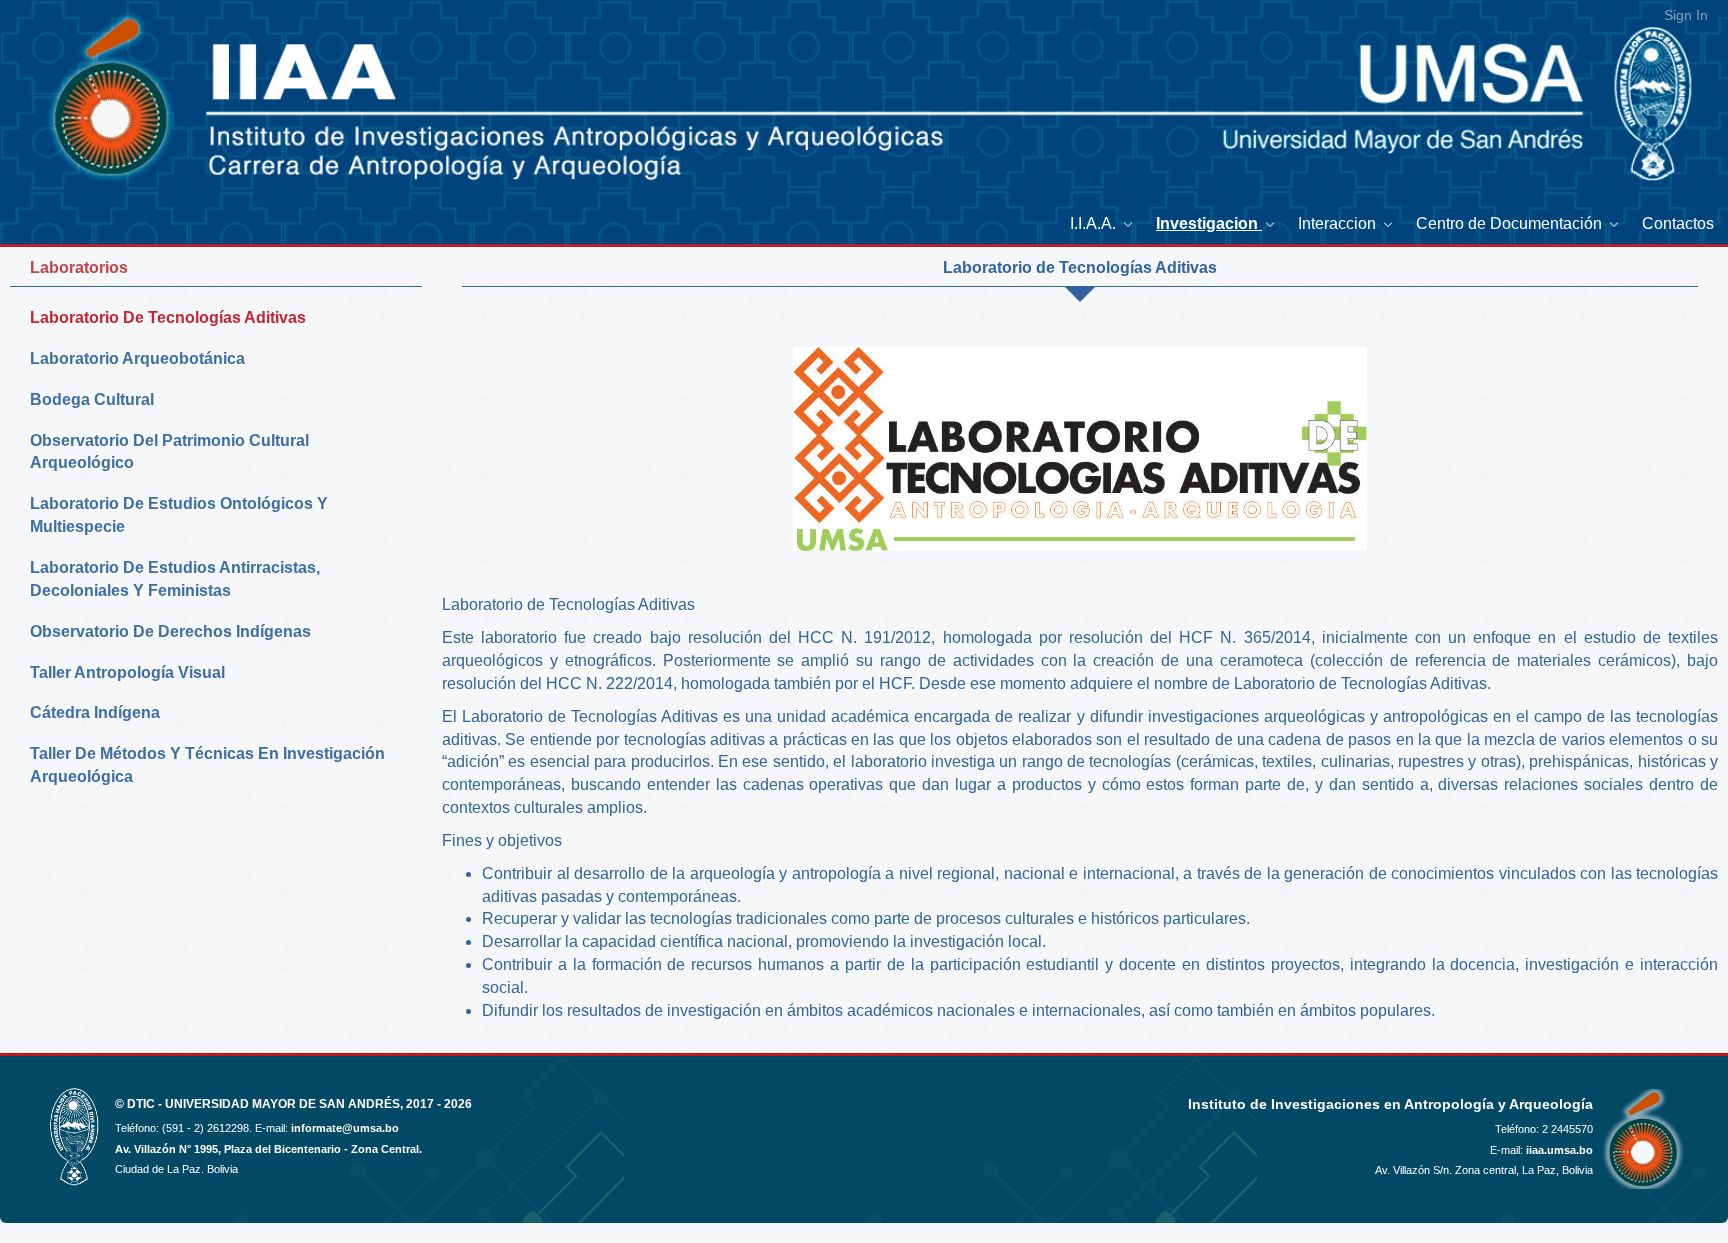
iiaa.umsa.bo (1559, 1150)
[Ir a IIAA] (82, 84)
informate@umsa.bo (345, 1128)
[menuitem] (1103, 223)
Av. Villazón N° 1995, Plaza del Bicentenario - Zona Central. (268, 1149)
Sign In (1686, 15)
